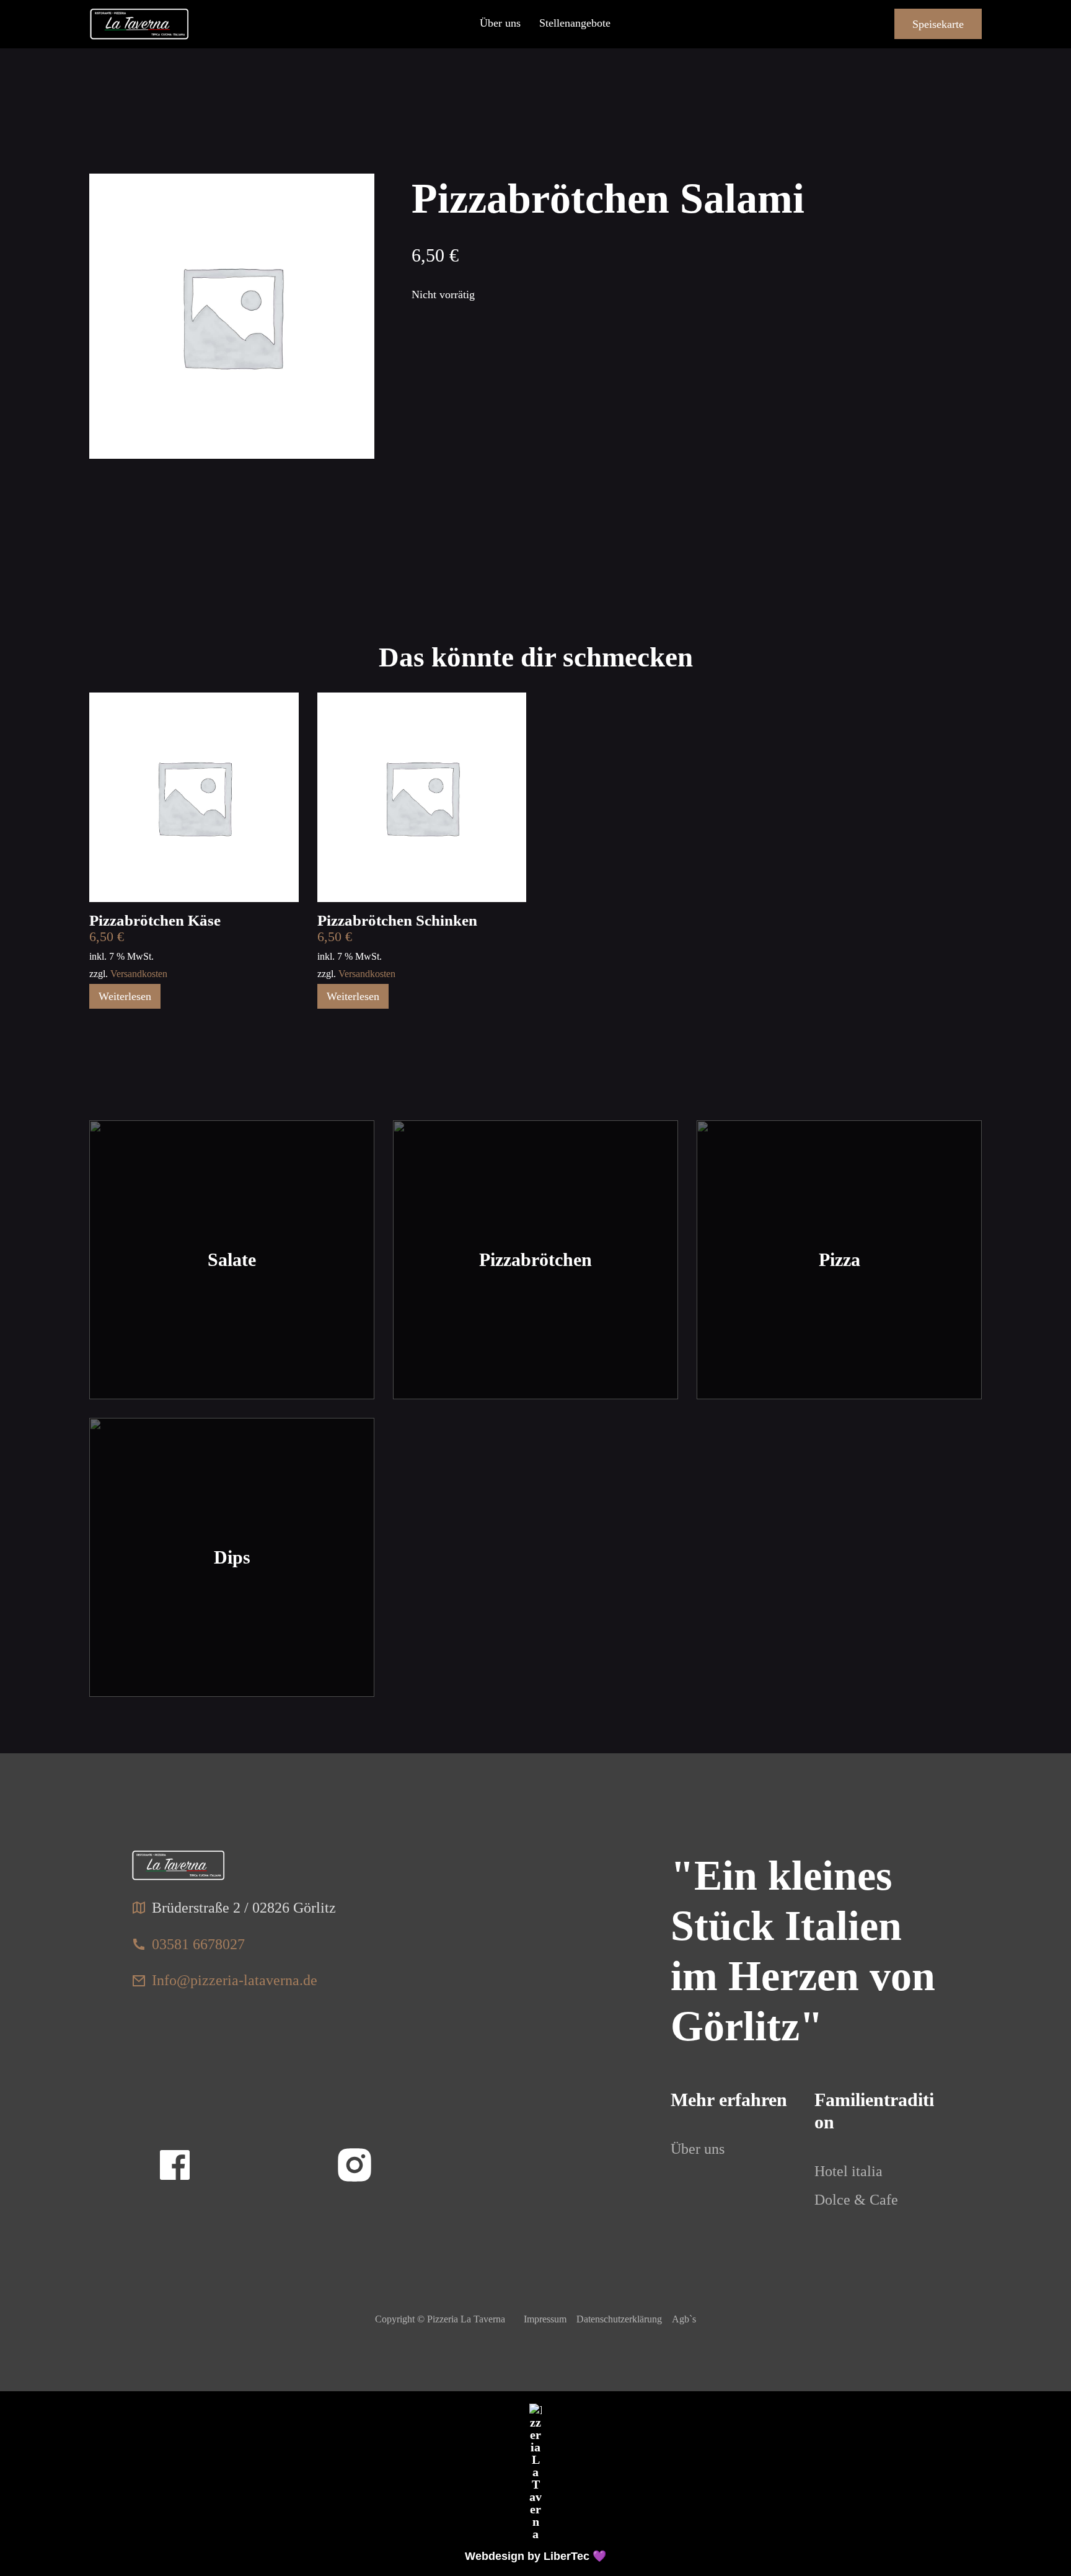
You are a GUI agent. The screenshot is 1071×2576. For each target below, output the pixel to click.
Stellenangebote (575, 23)
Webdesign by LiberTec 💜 (535, 2556)
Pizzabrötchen (535, 1259)
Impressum (545, 2319)
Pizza (840, 1259)
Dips (232, 1557)
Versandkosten (139, 974)
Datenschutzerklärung (619, 2319)
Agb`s (684, 2319)
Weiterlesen (125, 996)
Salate (232, 1259)
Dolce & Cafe (856, 2200)
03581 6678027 (198, 1944)
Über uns (500, 23)
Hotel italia (848, 2171)
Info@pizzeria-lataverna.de (235, 1980)
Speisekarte (938, 24)
